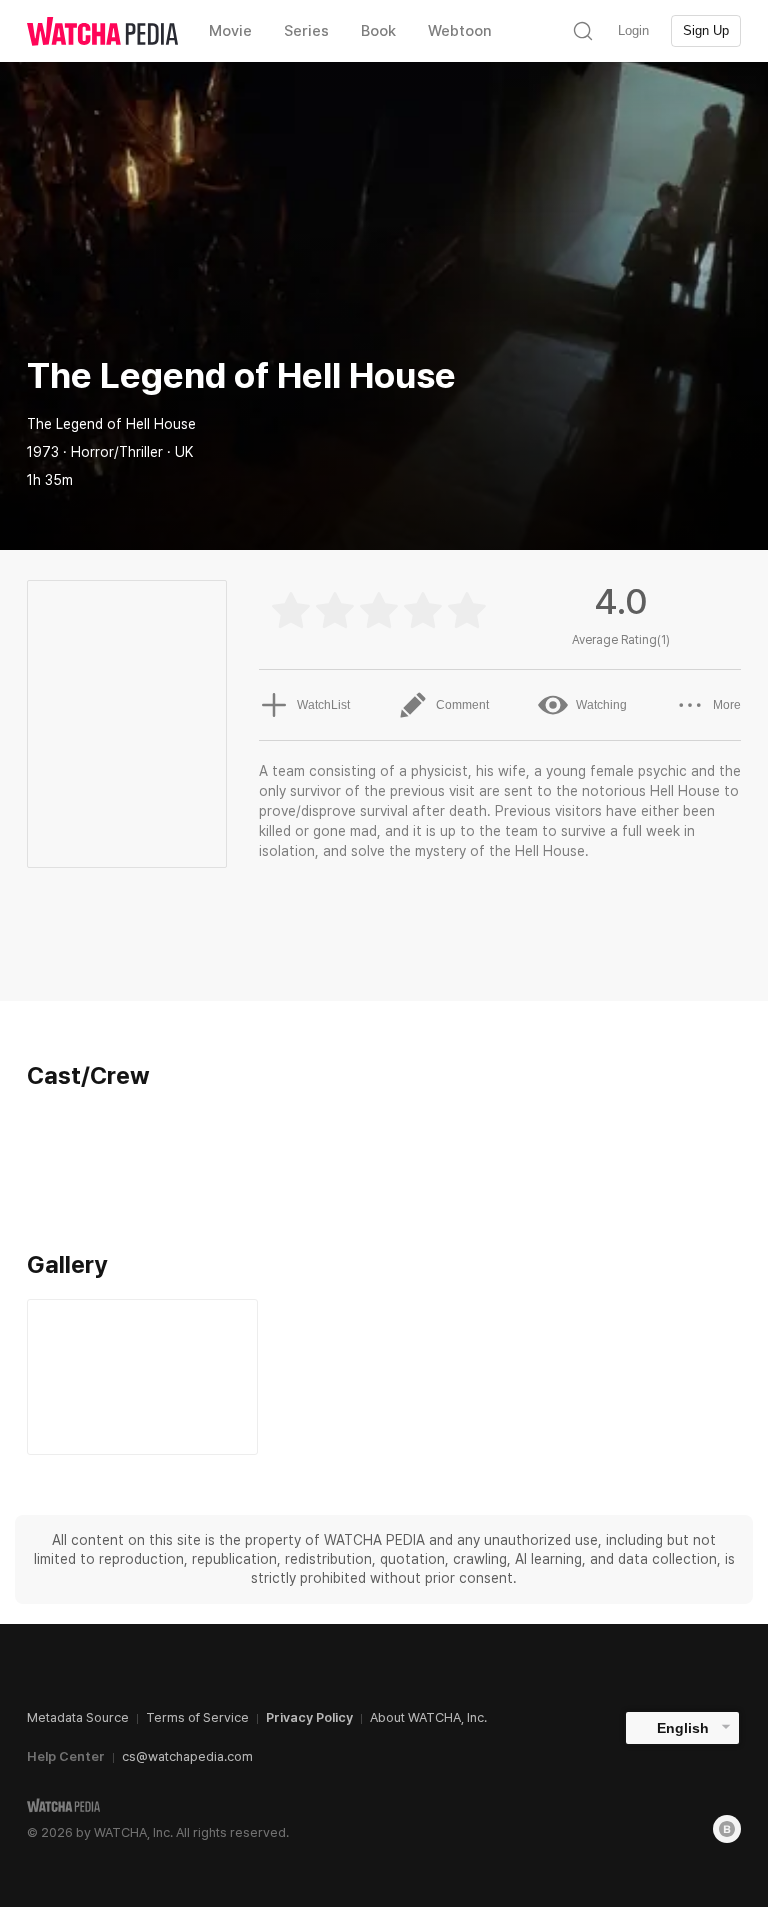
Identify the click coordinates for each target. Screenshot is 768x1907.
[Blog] (727, 1829)
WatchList (323, 705)
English (683, 1728)
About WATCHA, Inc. (428, 1717)
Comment (462, 705)
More (727, 705)
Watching (601, 705)
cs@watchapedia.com (187, 1756)
